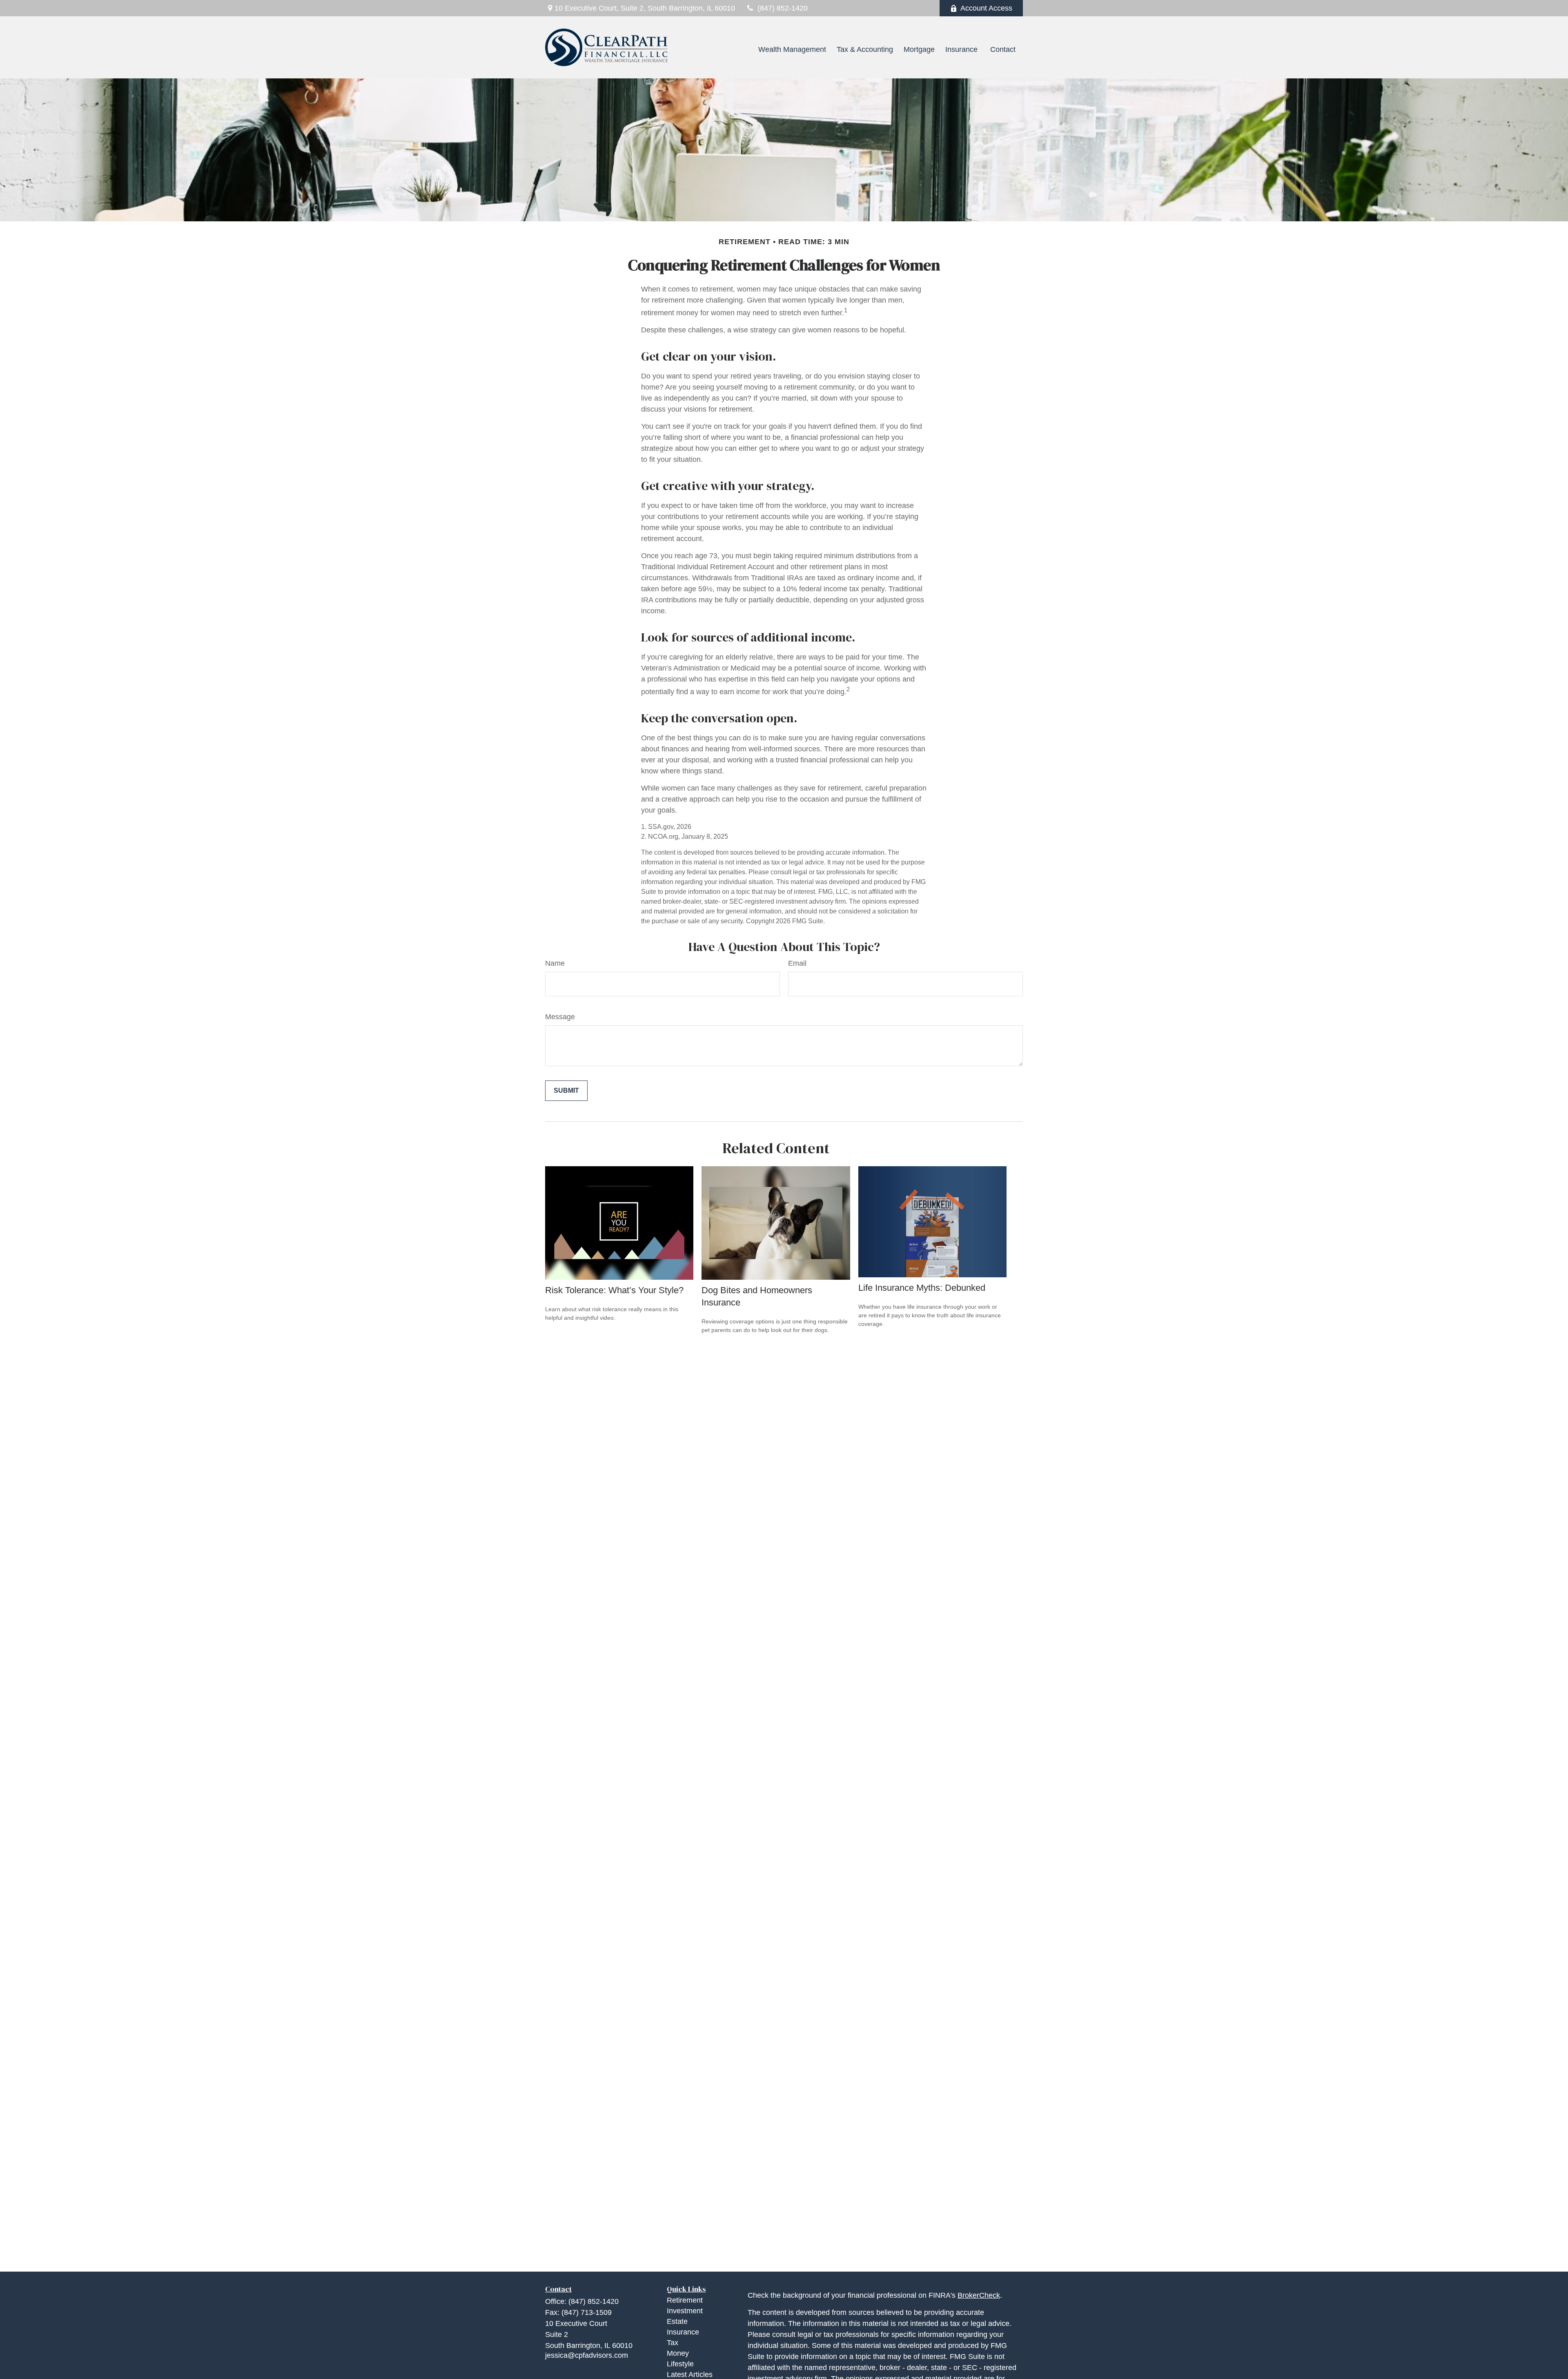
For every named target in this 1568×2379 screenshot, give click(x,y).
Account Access (986, 8)
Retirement (685, 2300)
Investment (685, 2311)
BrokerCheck (979, 2295)
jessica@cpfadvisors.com (587, 2355)
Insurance (683, 2332)
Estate (677, 2321)
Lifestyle (680, 2364)
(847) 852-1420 (783, 8)
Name (555, 963)
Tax (673, 2343)
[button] (739, 49)
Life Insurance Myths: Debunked (922, 1288)
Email (797, 963)
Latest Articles (690, 2375)
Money (678, 2353)
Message (560, 1017)
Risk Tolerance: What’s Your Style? (614, 1290)
